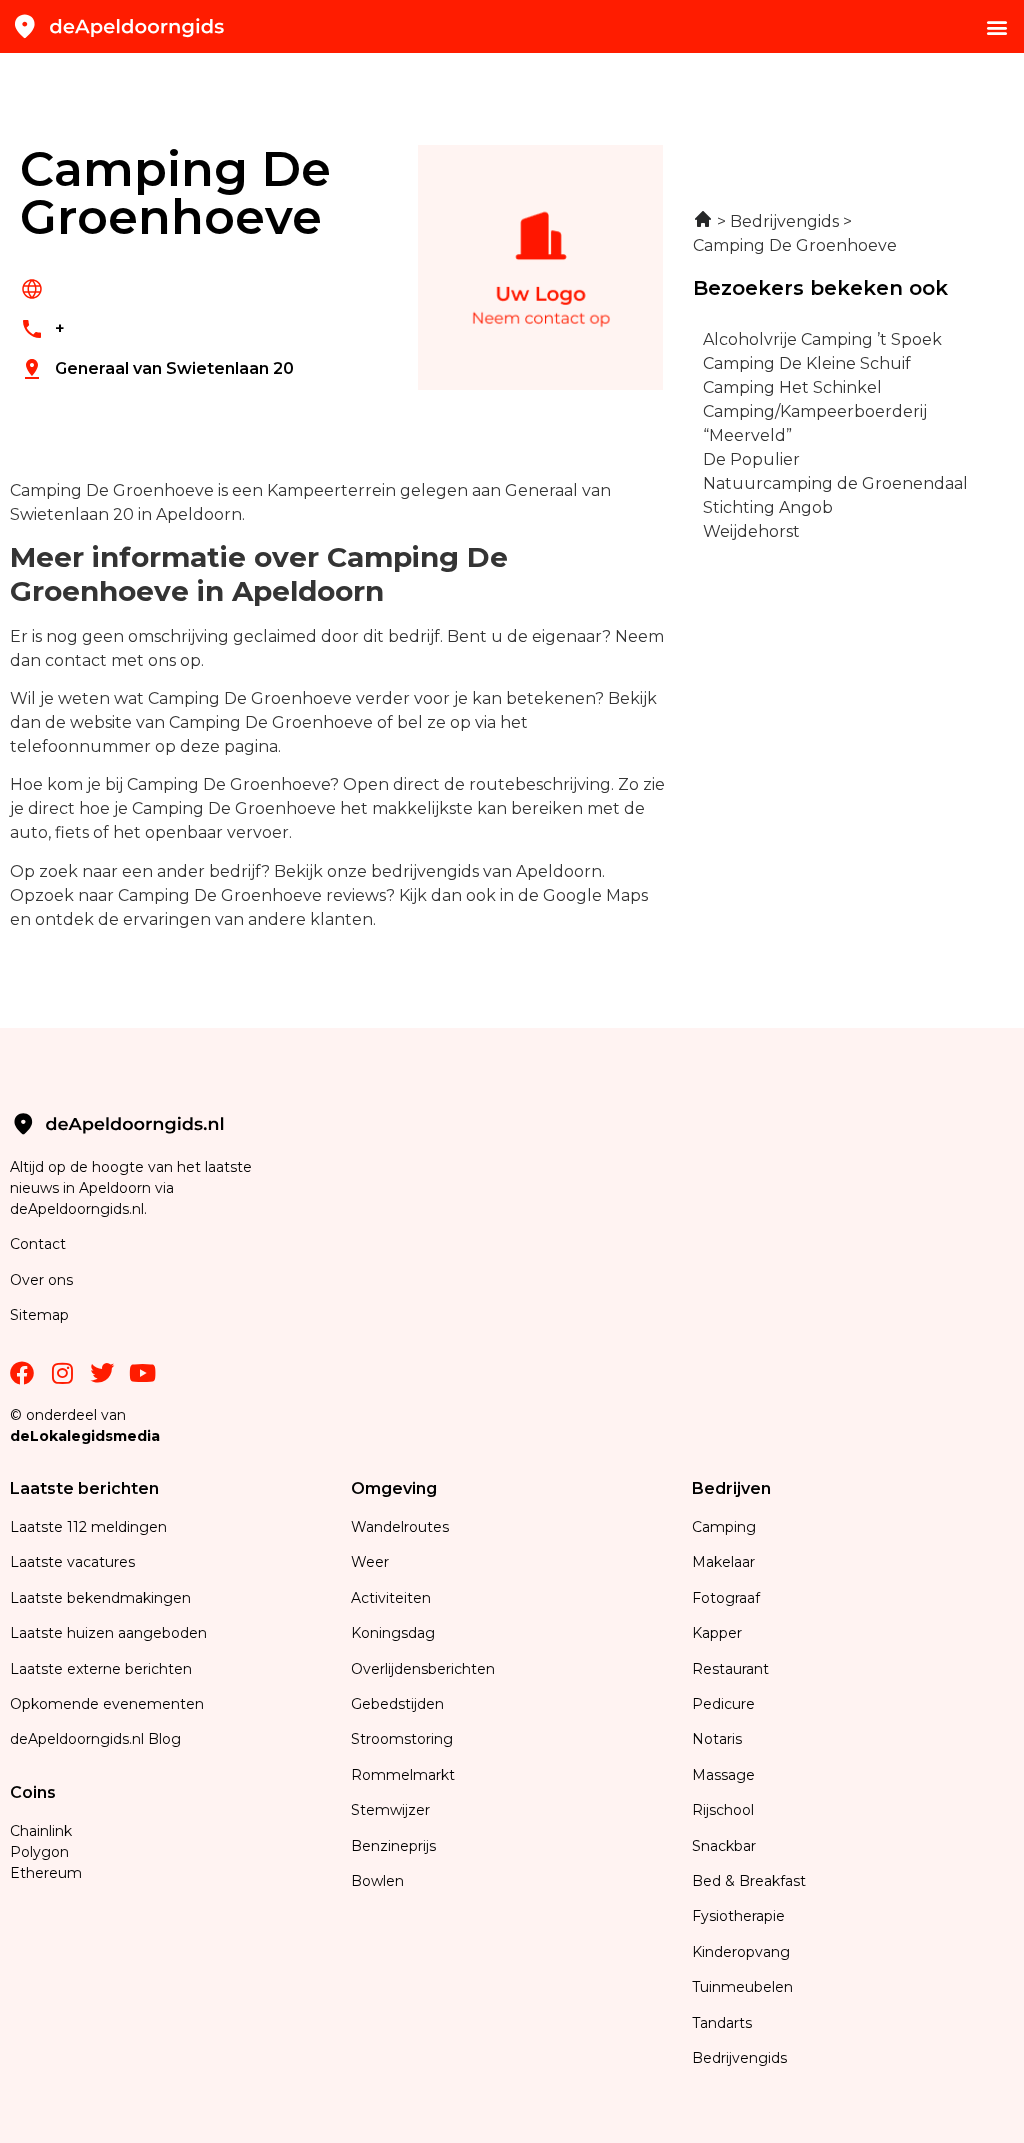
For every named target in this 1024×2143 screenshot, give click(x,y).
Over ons (41, 1280)
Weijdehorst (751, 531)
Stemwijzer (390, 1810)
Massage (723, 1775)
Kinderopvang (741, 1952)
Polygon (39, 1852)
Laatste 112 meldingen (88, 1527)
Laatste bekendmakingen (100, 1598)
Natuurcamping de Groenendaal (835, 483)
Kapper (719, 1633)
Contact (38, 1244)
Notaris (717, 1739)
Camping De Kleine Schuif (807, 363)
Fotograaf (728, 1598)
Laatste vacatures (72, 1562)
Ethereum (46, 1873)
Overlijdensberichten (425, 1669)
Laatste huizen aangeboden (108, 1633)
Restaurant (730, 1669)
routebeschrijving (540, 784)
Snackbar (724, 1846)
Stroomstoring (402, 1739)
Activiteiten (391, 1598)
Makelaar (723, 1562)
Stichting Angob (768, 507)
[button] (997, 26)
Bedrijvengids (739, 2058)
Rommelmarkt (405, 1775)
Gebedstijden (397, 1704)
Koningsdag (393, 1633)
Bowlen (377, 1881)
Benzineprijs (393, 1846)
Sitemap (41, 1315)
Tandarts (722, 2023)
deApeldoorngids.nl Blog (95, 1739)
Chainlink (41, 1831)
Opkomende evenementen (107, 1704)
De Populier (751, 459)
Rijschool (723, 1810)
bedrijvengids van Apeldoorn (486, 871)
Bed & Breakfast (749, 1881)
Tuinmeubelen (742, 1987)
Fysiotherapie (738, 1916)
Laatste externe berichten (101, 1669)
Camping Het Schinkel (792, 387)
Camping (726, 1527)
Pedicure (723, 1704)
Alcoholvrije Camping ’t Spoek (822, 339)
